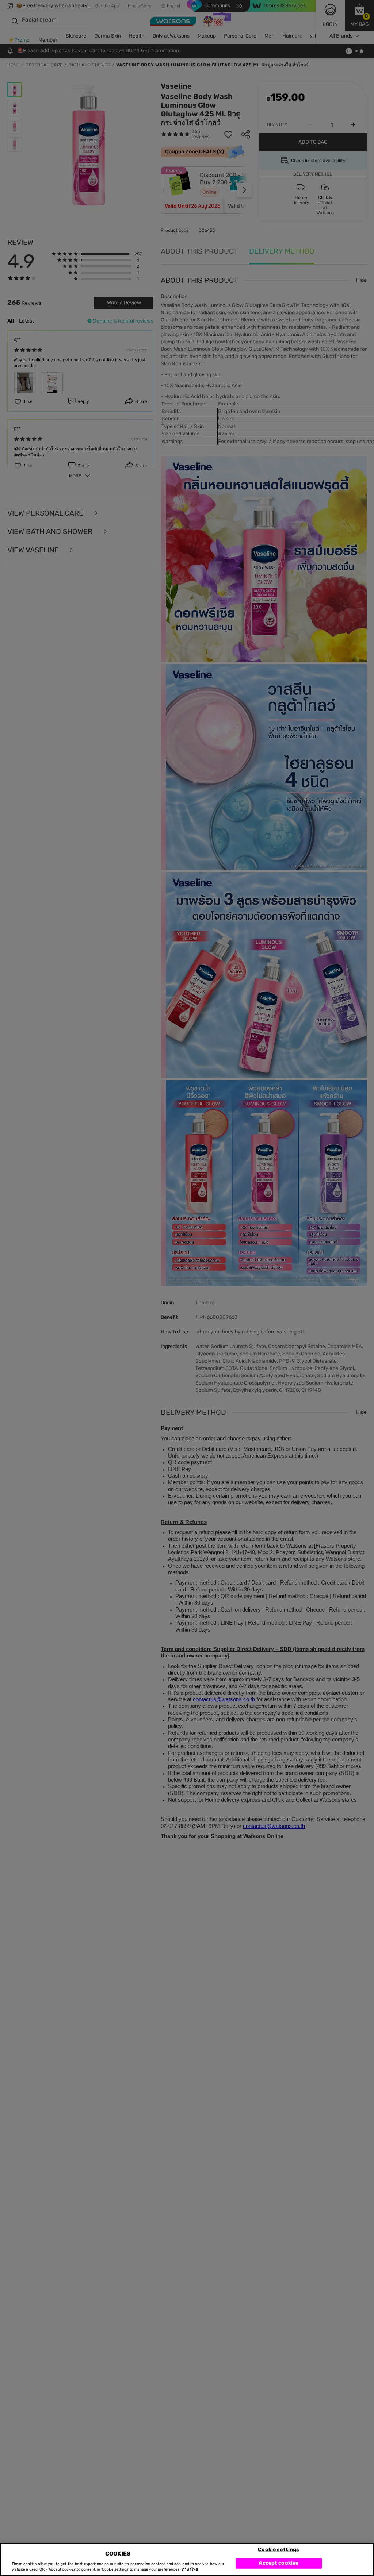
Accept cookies (278, 2563)
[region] (187, 2559)
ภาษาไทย (190, 2569)
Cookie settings (278, 2549)
